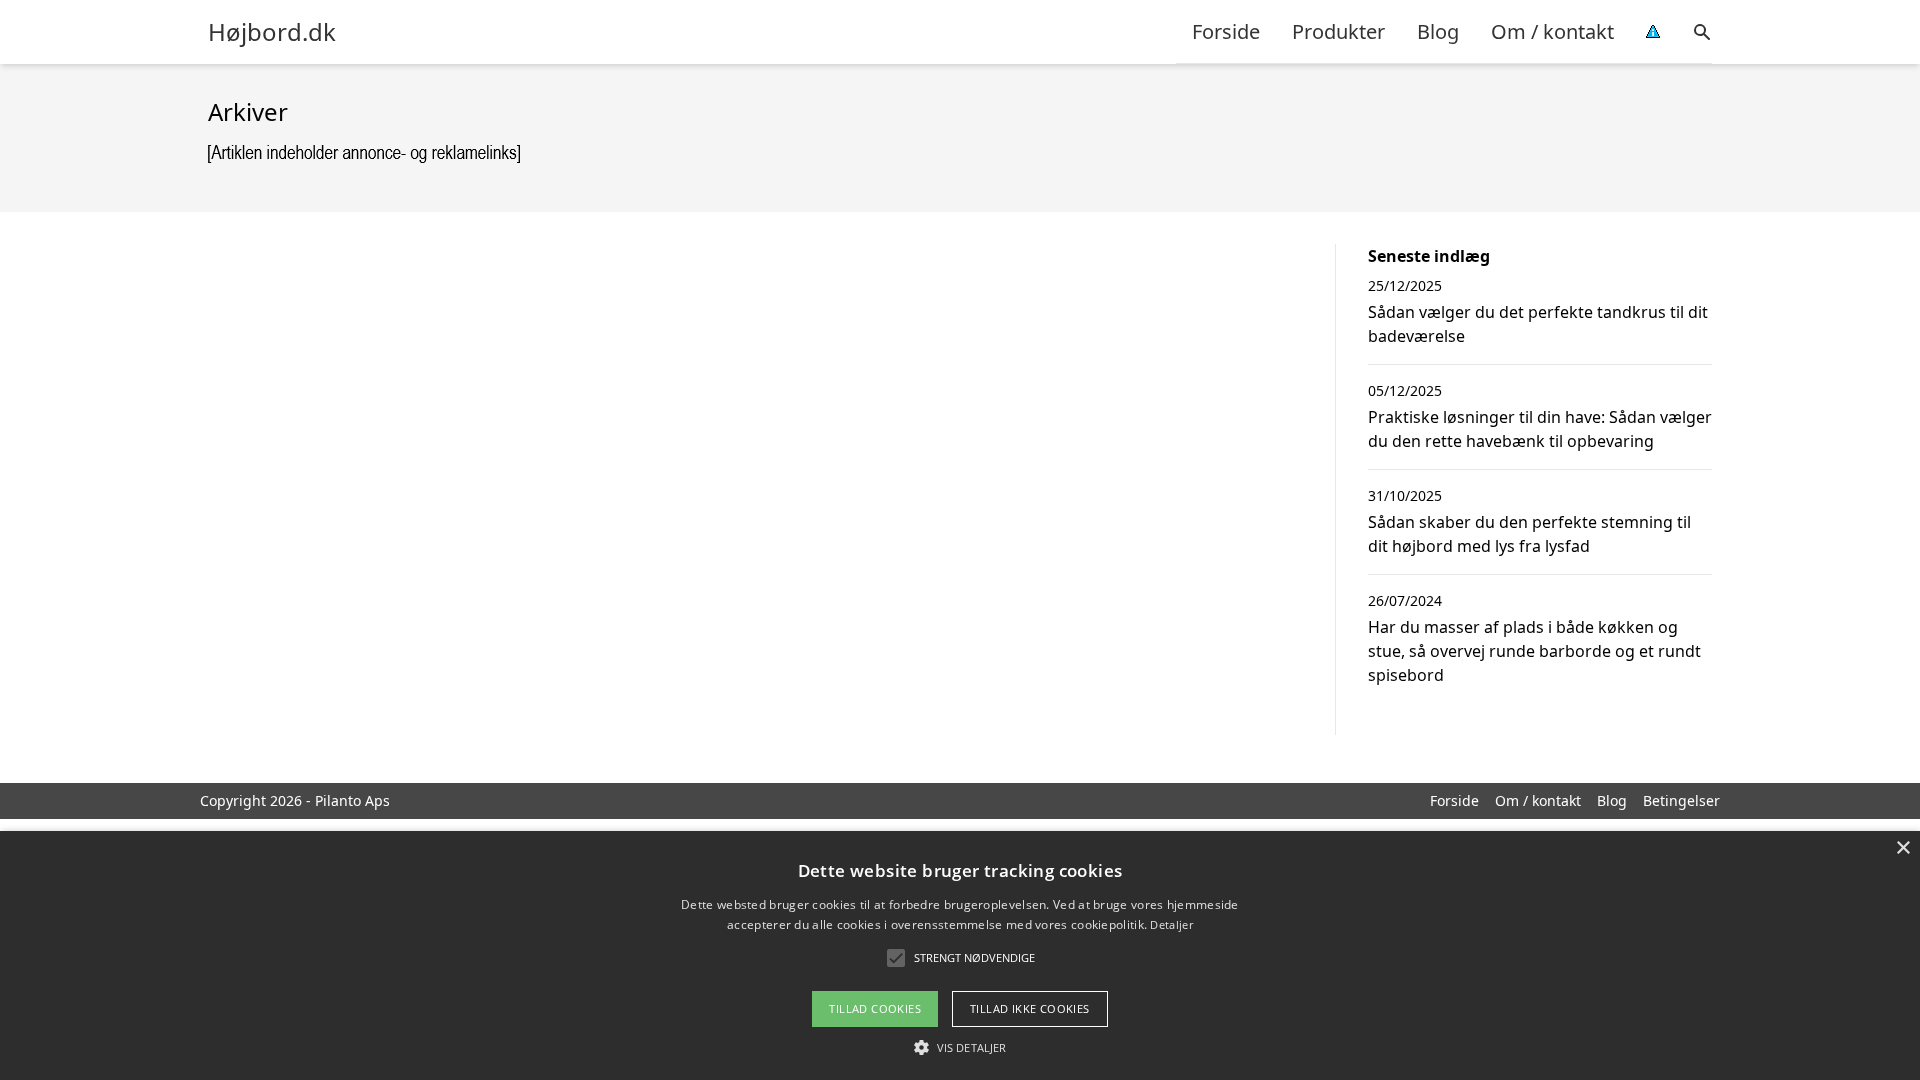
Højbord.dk (272, 32)
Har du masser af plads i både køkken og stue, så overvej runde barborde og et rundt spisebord (1534, 651)
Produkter (1338, 31)
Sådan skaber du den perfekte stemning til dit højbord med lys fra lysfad (1529, 534)
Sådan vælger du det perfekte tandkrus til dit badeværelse (1538, 324)
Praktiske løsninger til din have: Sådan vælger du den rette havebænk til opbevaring (1540, 429)
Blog (1438, 31)
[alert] (960, 955)
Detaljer (1171, 924)
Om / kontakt (1552, 31)
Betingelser (1681, 800)
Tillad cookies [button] (875, 1008)
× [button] (1902, 848)
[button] (960, 1047)
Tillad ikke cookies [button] (1030, 1008)
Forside (1226, 31)
